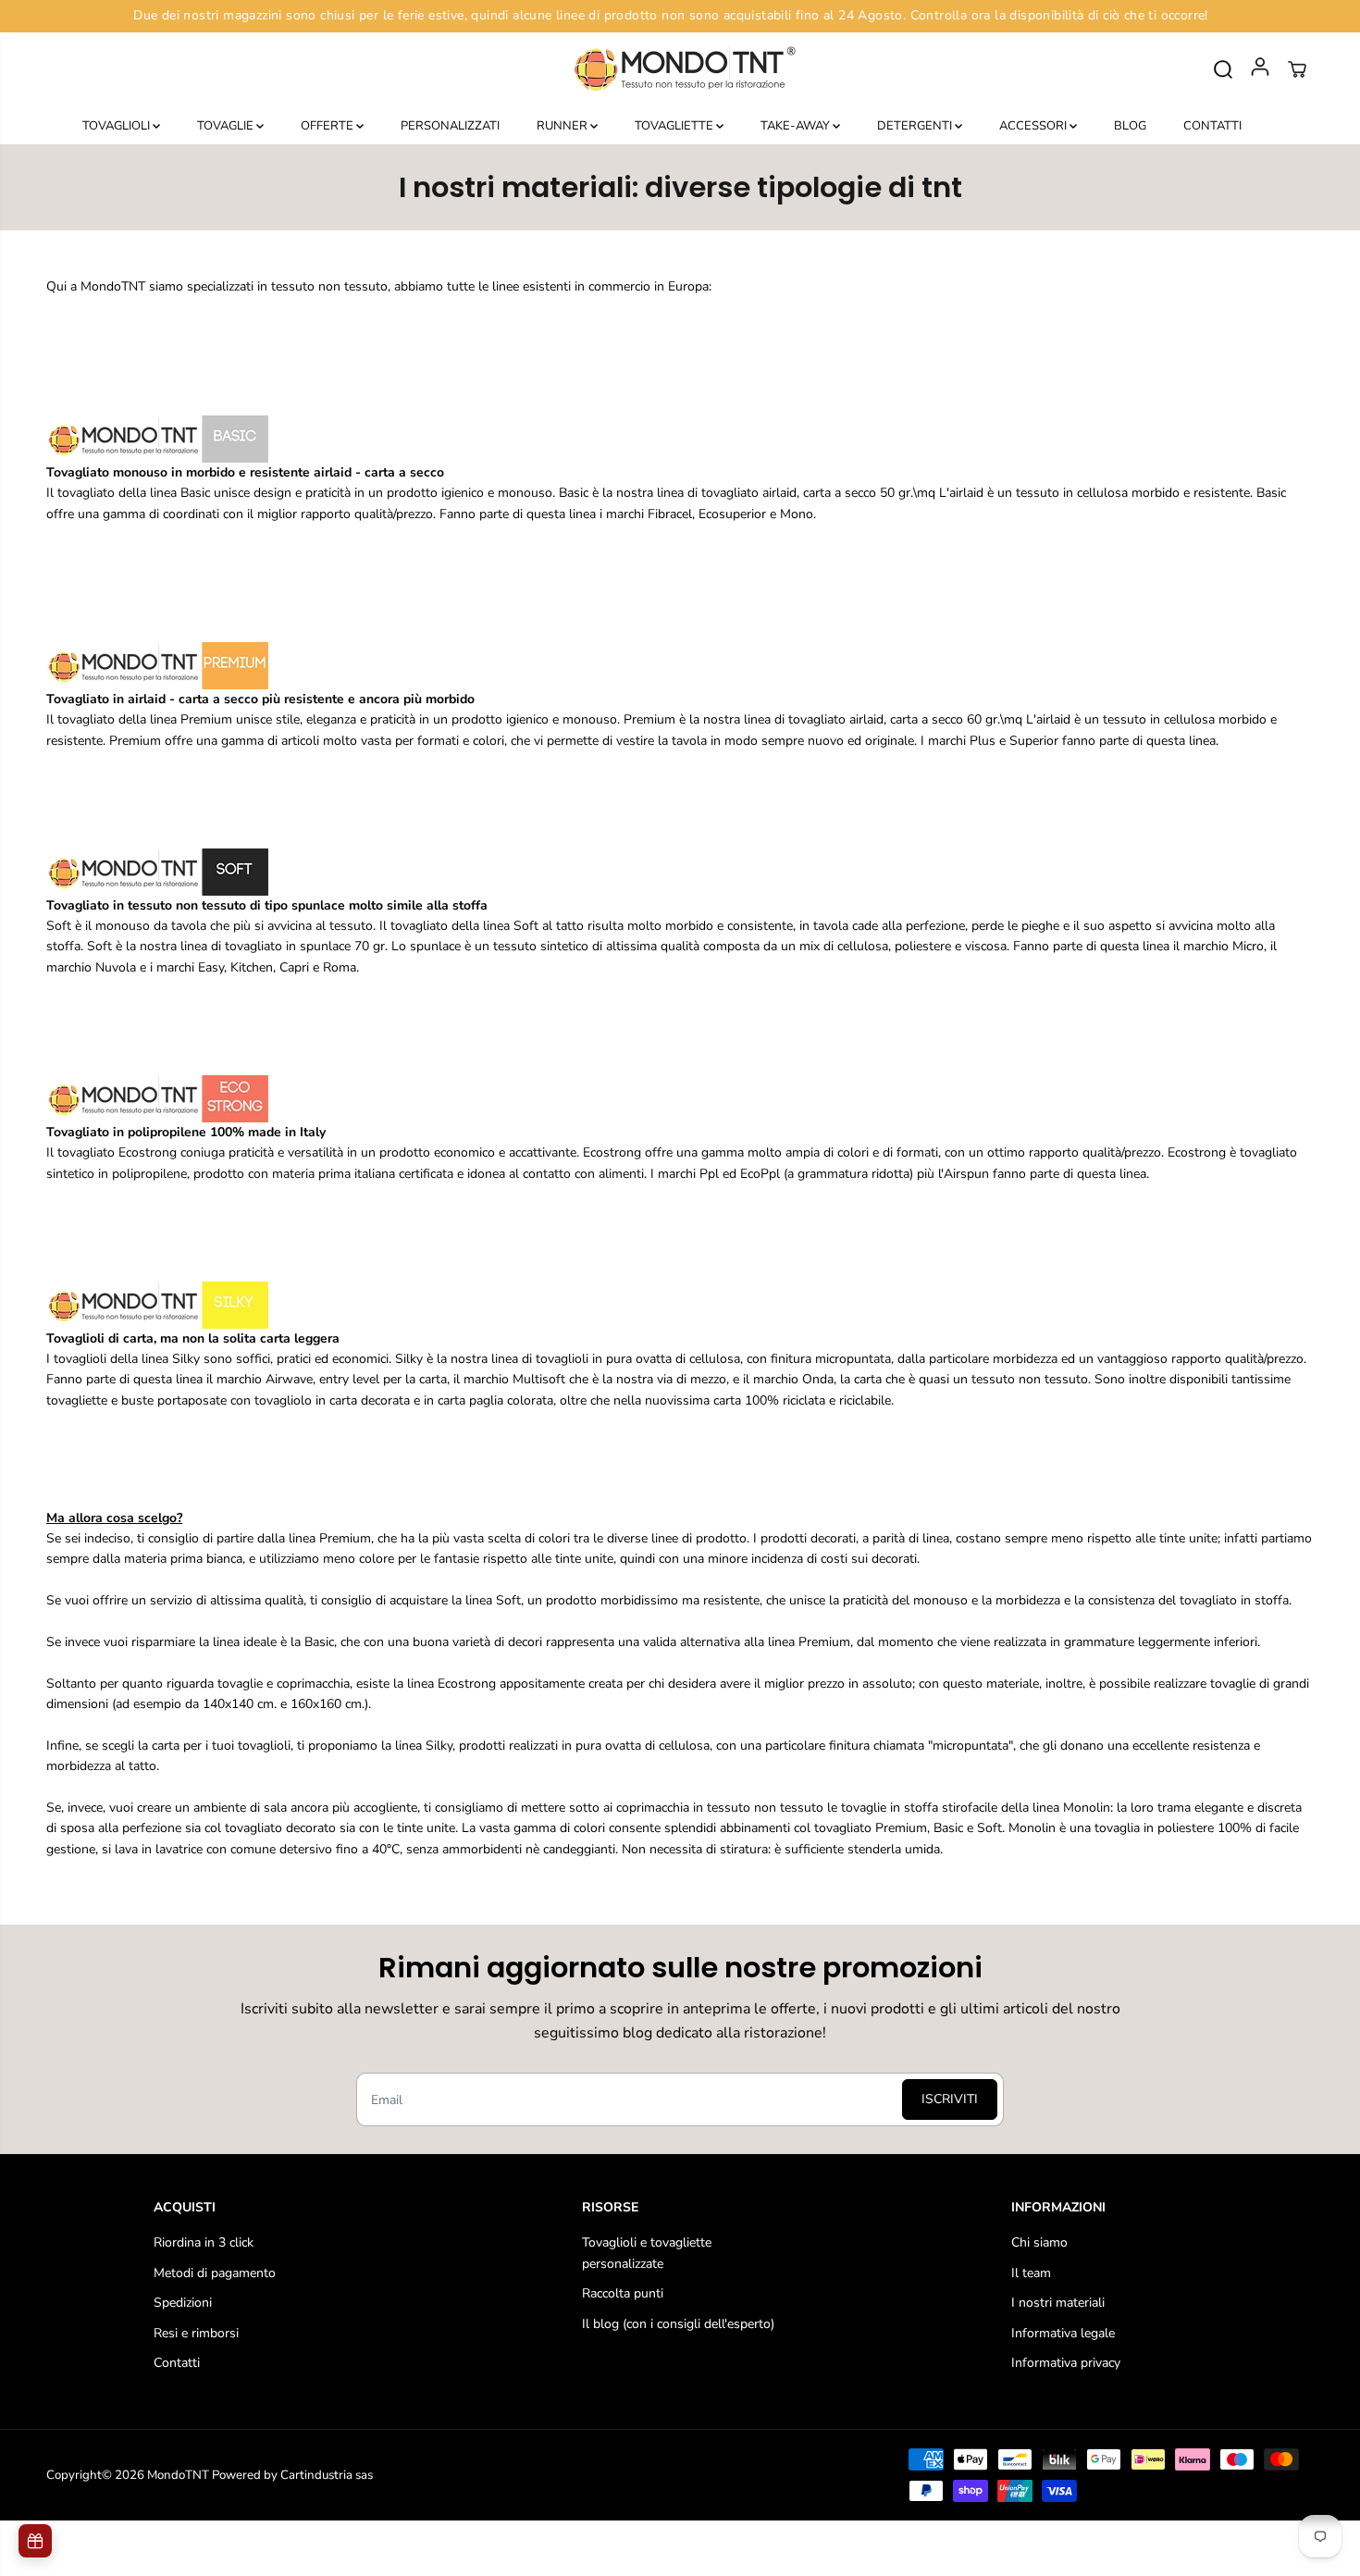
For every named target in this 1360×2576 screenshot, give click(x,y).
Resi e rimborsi (196, 2333)
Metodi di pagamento (215, 2273)
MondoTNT (178, 2475)
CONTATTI (1212, 126)
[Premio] (35, 2541)
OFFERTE (328, 126)
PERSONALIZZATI (450, 126)
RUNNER (563, 126)
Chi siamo (1039, 2242)
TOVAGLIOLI (117, 126)
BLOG (1130, 126)
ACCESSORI (1034, 126)
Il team (1031, 2273)
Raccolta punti (623, 2293)
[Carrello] (1297, 69)
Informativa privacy (1066, 2363)
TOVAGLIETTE (675, 126)
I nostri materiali (1058, 2303)
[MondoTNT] (680, 70)
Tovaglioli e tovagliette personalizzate (647, 2253)
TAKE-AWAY (797, 126)
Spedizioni (183, 2303)
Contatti (177, 2363)
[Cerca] (1223, 69)
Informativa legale (1063, 2333)
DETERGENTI (916, 126)
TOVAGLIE (227, 126)
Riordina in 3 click (204, 2242)
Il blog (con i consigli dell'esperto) (678, 2324)
